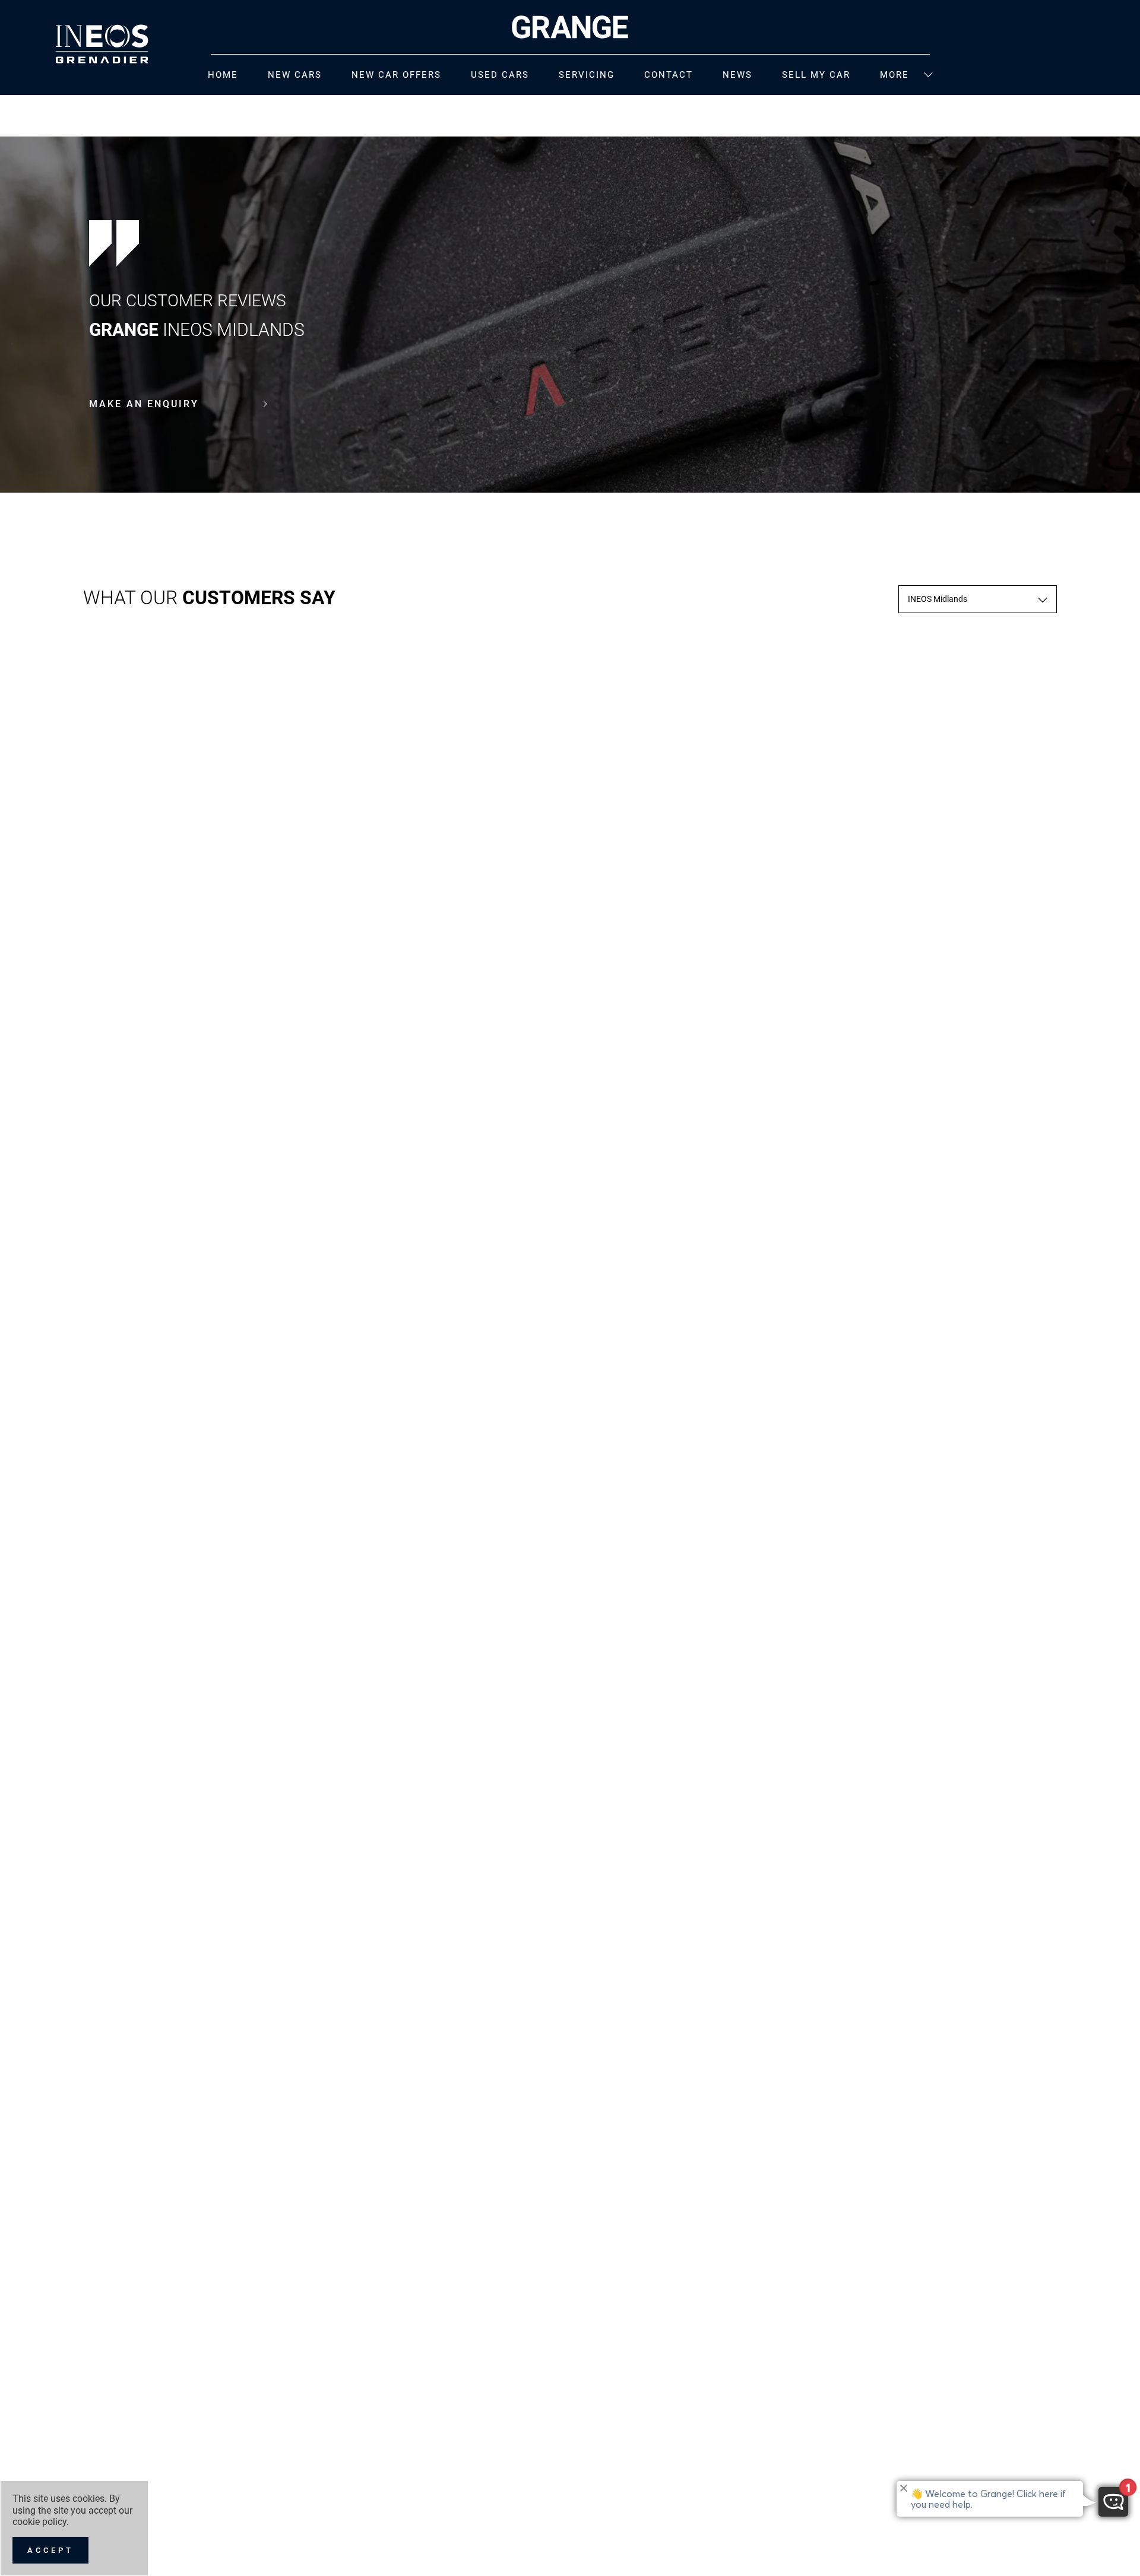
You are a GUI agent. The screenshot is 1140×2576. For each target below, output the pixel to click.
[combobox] (978, 599)
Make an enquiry (144, 404)
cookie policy (39, 2522)
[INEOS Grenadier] (102, 44)
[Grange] (570, 27)
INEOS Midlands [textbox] (938, 599)
